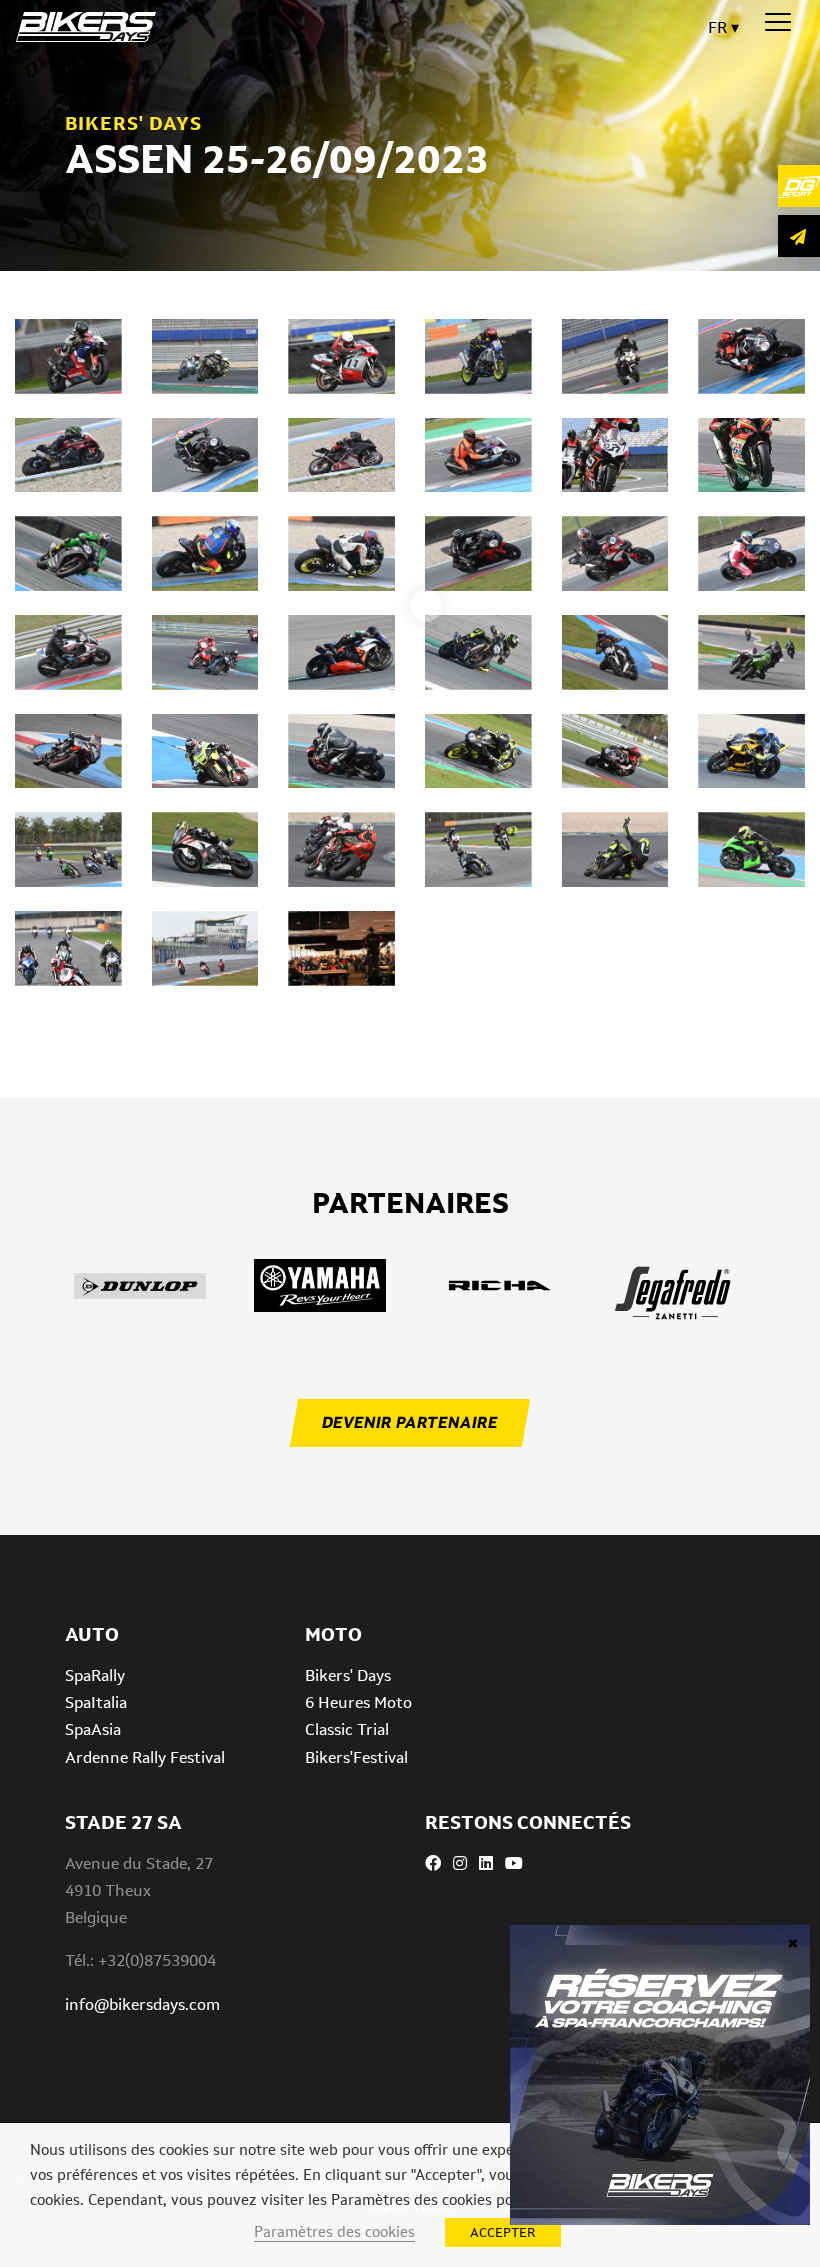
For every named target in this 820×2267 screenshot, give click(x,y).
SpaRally (95, 1675)
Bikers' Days (348, 1675)
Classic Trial (347, 1729)
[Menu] (778, 23)
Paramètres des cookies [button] (334, 2231)
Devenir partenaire (409, 1422)
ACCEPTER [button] (503, 2232)
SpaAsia (93, 1729)
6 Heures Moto (358, 1702)
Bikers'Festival (356, 1757)
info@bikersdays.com (142, 2004)
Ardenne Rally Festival (145, 1757)
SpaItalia (96, 1702)
